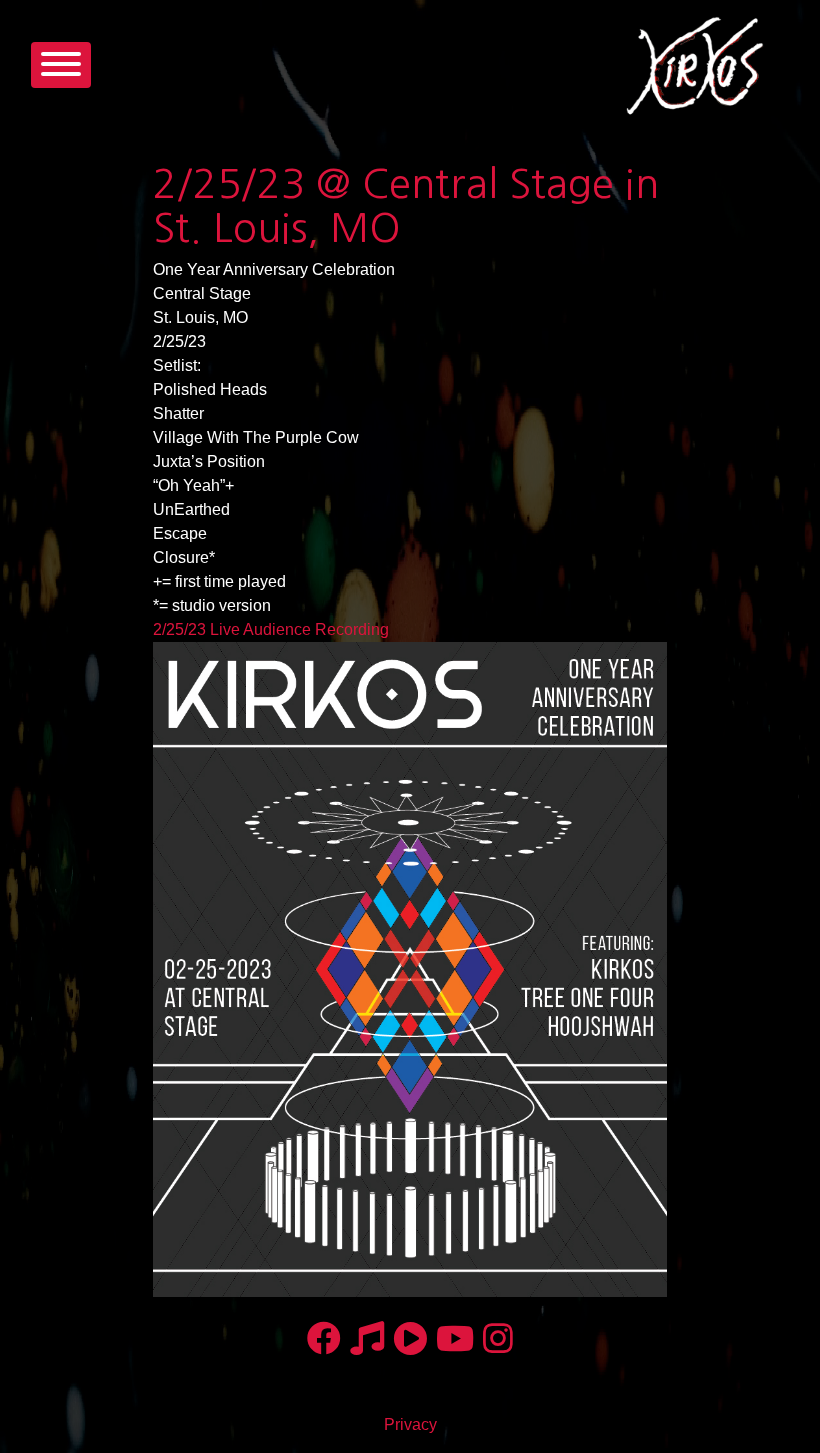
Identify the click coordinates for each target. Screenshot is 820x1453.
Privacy (410, 1424)
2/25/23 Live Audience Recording (271, 629)
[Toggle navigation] (61, 65)
